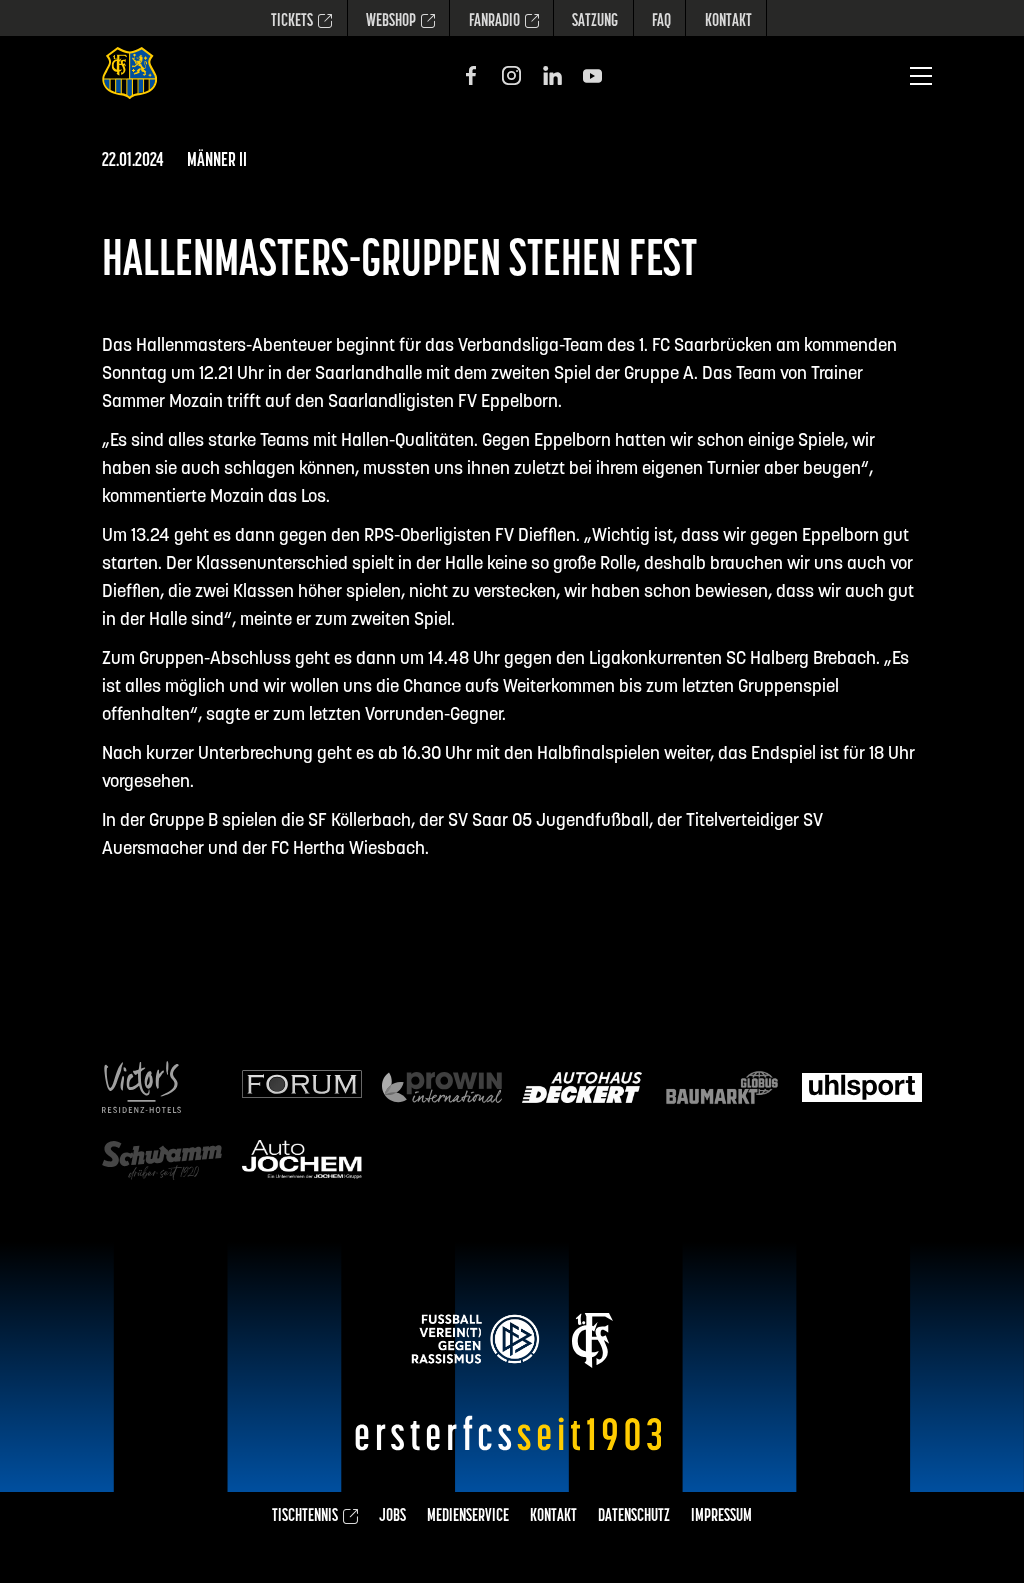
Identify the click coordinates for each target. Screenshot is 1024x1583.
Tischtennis (305, 1517)
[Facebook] (471, 75)
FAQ (661, 22)
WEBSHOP (391, 22)
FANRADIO (494, 22)
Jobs (392, 1517)
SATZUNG (595, 22)
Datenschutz (634, 1517)
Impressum (721, 1517)
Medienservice (468, 1517)
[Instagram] (511, 75)
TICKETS (292, 22)
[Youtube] (592, 75)
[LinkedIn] (552, 75)
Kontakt (728, 22)
